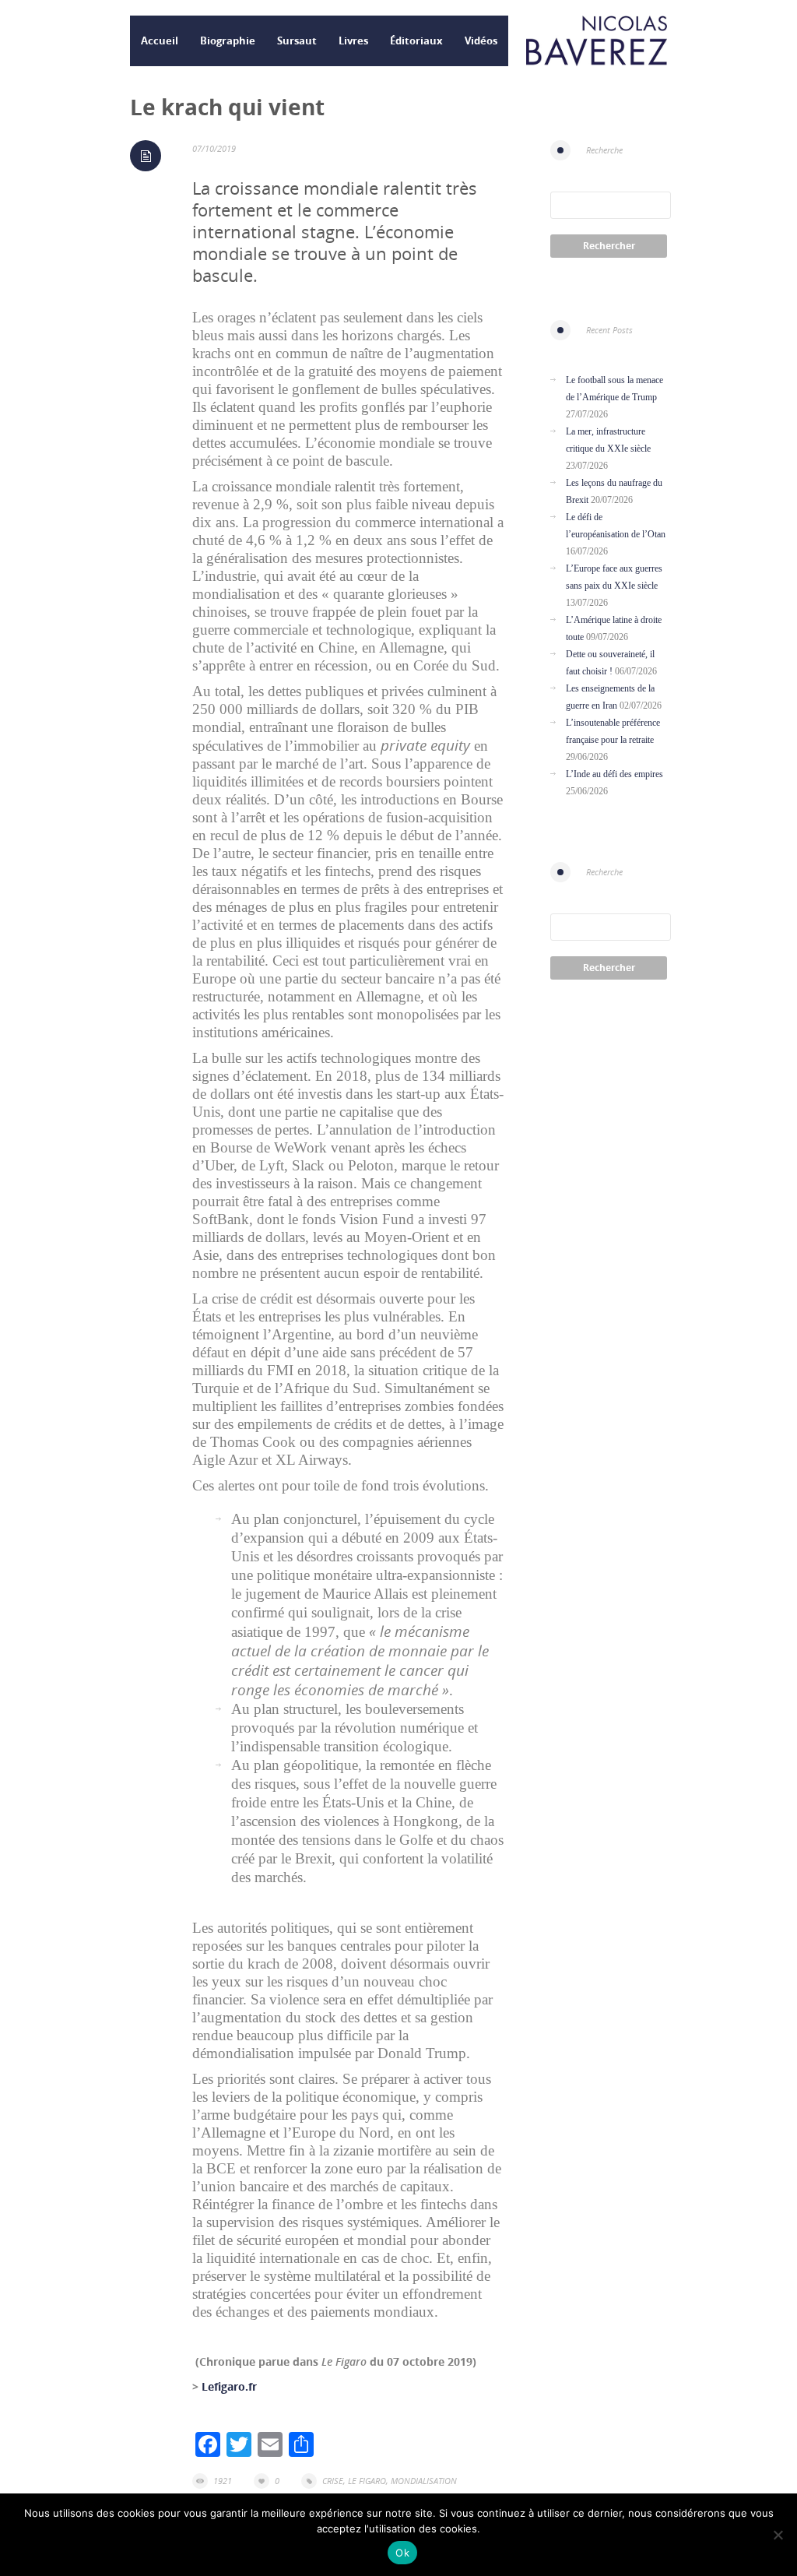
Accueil (160, 40)
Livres (353, 40)
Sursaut (297, 40)
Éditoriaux (416, 40)
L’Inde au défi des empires (614, 774)
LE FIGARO (367, 2481)
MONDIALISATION (424, 2481)
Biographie (228, 40)
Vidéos (481, 40)
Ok (402, 2553)
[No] (778, 2535)
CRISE (333, 2481)
